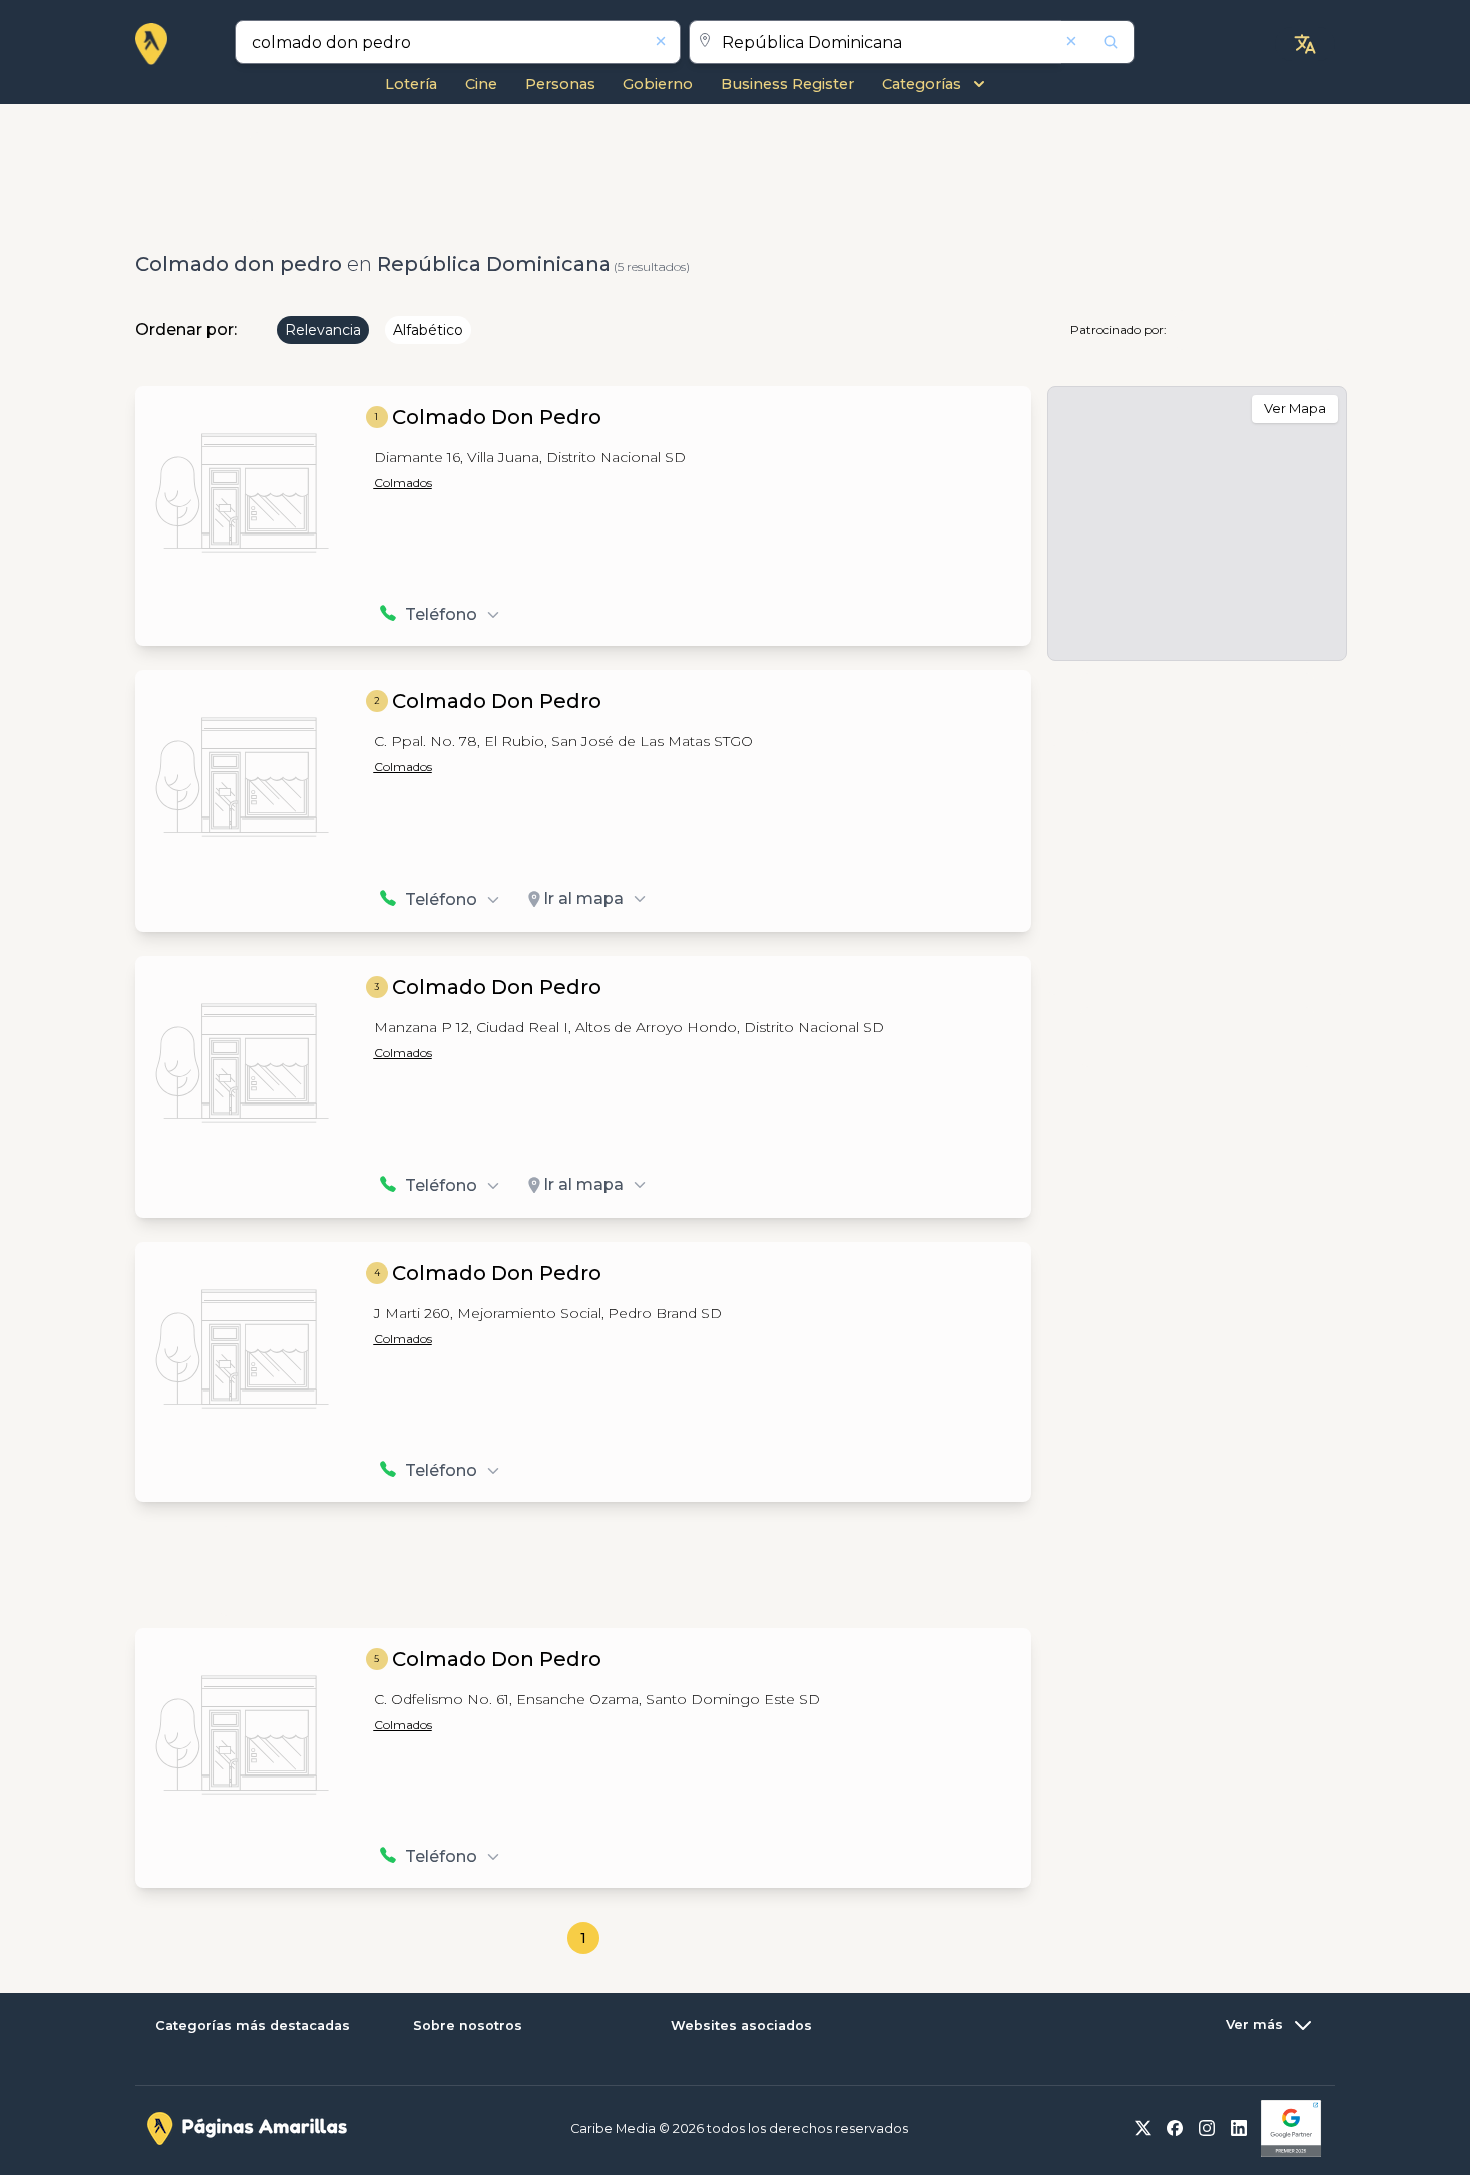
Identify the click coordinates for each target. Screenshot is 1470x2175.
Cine (481, 84)
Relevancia (323, 330)
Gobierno (658, 84)
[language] (1305, 44)
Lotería (411, 84)
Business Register (787, 84)
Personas (560, 84)
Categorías (921, 84)
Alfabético (428, 330)
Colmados (403, 482)
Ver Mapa (1295, 408)
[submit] (1098, 42)
